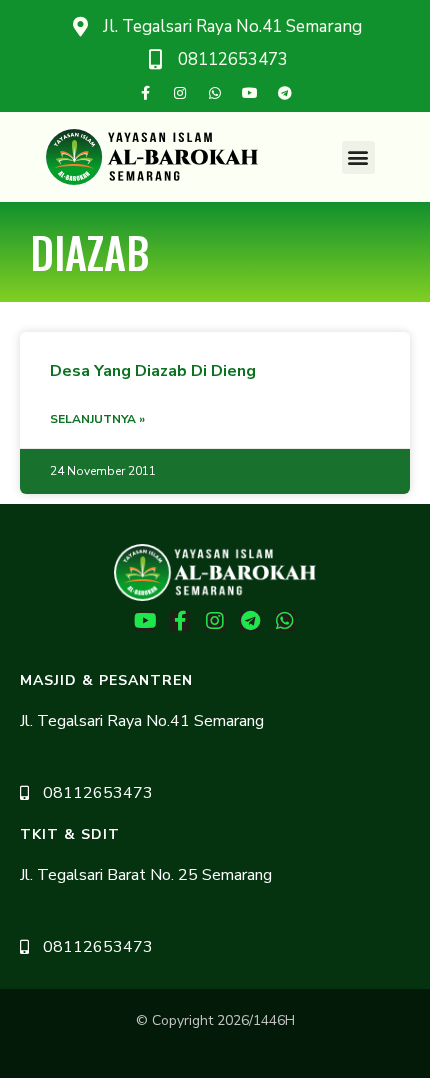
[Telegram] (285, 93)
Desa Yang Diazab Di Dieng (153, 371)
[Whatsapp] (215, 93)
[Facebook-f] (145, 93)
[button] (358, 157)
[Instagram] (180, 93)
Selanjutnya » (97, 419)
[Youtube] (250, 93)
